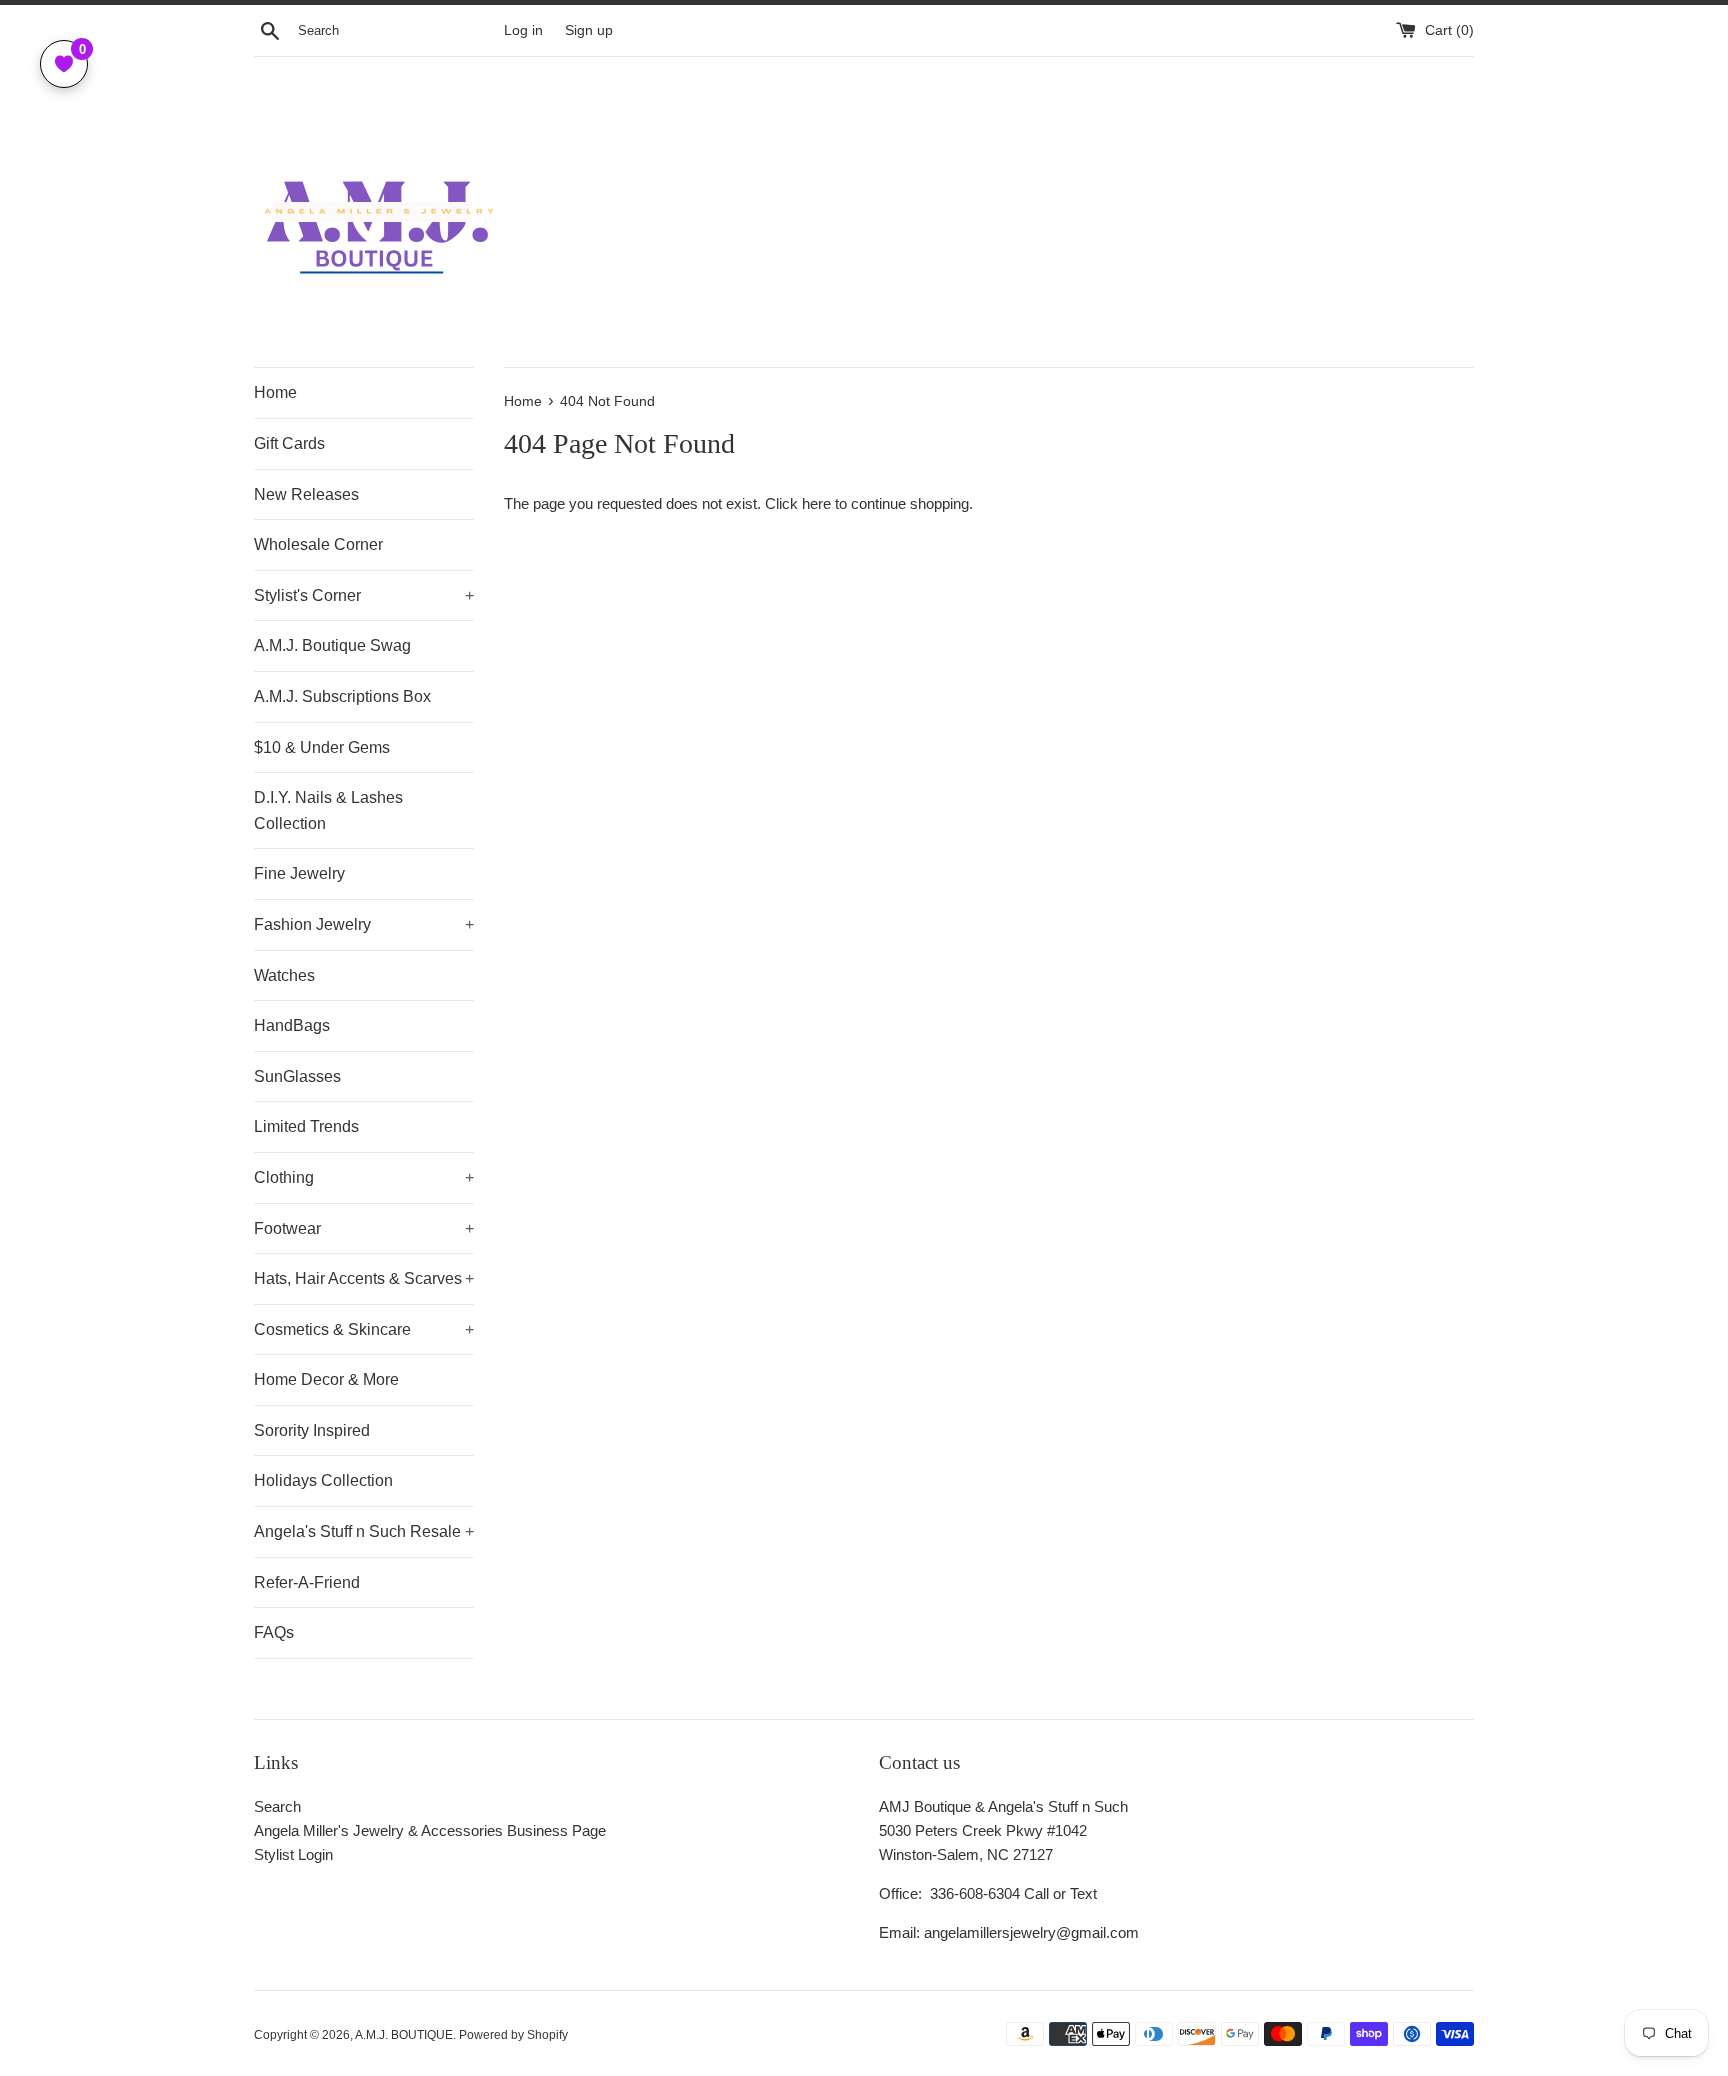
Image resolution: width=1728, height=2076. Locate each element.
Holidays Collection (323, 1480)
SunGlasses (297, 1076)
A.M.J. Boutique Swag (332, 645)
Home (275, 392)
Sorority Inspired (312, 1430)
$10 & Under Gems (322, 747)
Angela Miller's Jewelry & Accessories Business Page (430, 1830)
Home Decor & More (326, 1379)
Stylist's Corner (364, 595)
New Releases (306, 494)
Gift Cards (289, 443)
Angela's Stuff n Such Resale (364, 1531)
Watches (284, 975)
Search (277, 1806)
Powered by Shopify (513, 2035)
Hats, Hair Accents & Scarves (364, 1278)
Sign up (589, 30)
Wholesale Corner (318, 544)
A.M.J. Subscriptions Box (342, 696)
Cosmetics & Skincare (364, 1329)
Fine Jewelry (299, 873)
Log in (523, 30)
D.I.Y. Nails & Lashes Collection (328, 810)
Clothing (364, 1177)
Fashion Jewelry (364, 924)
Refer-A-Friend (307, 1582)
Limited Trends (306, 1126)
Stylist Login (293, 1854)
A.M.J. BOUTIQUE (404, 2035)
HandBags (292, 1025)
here (816, 503)
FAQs (274, 1632)
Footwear (364, 1228)
